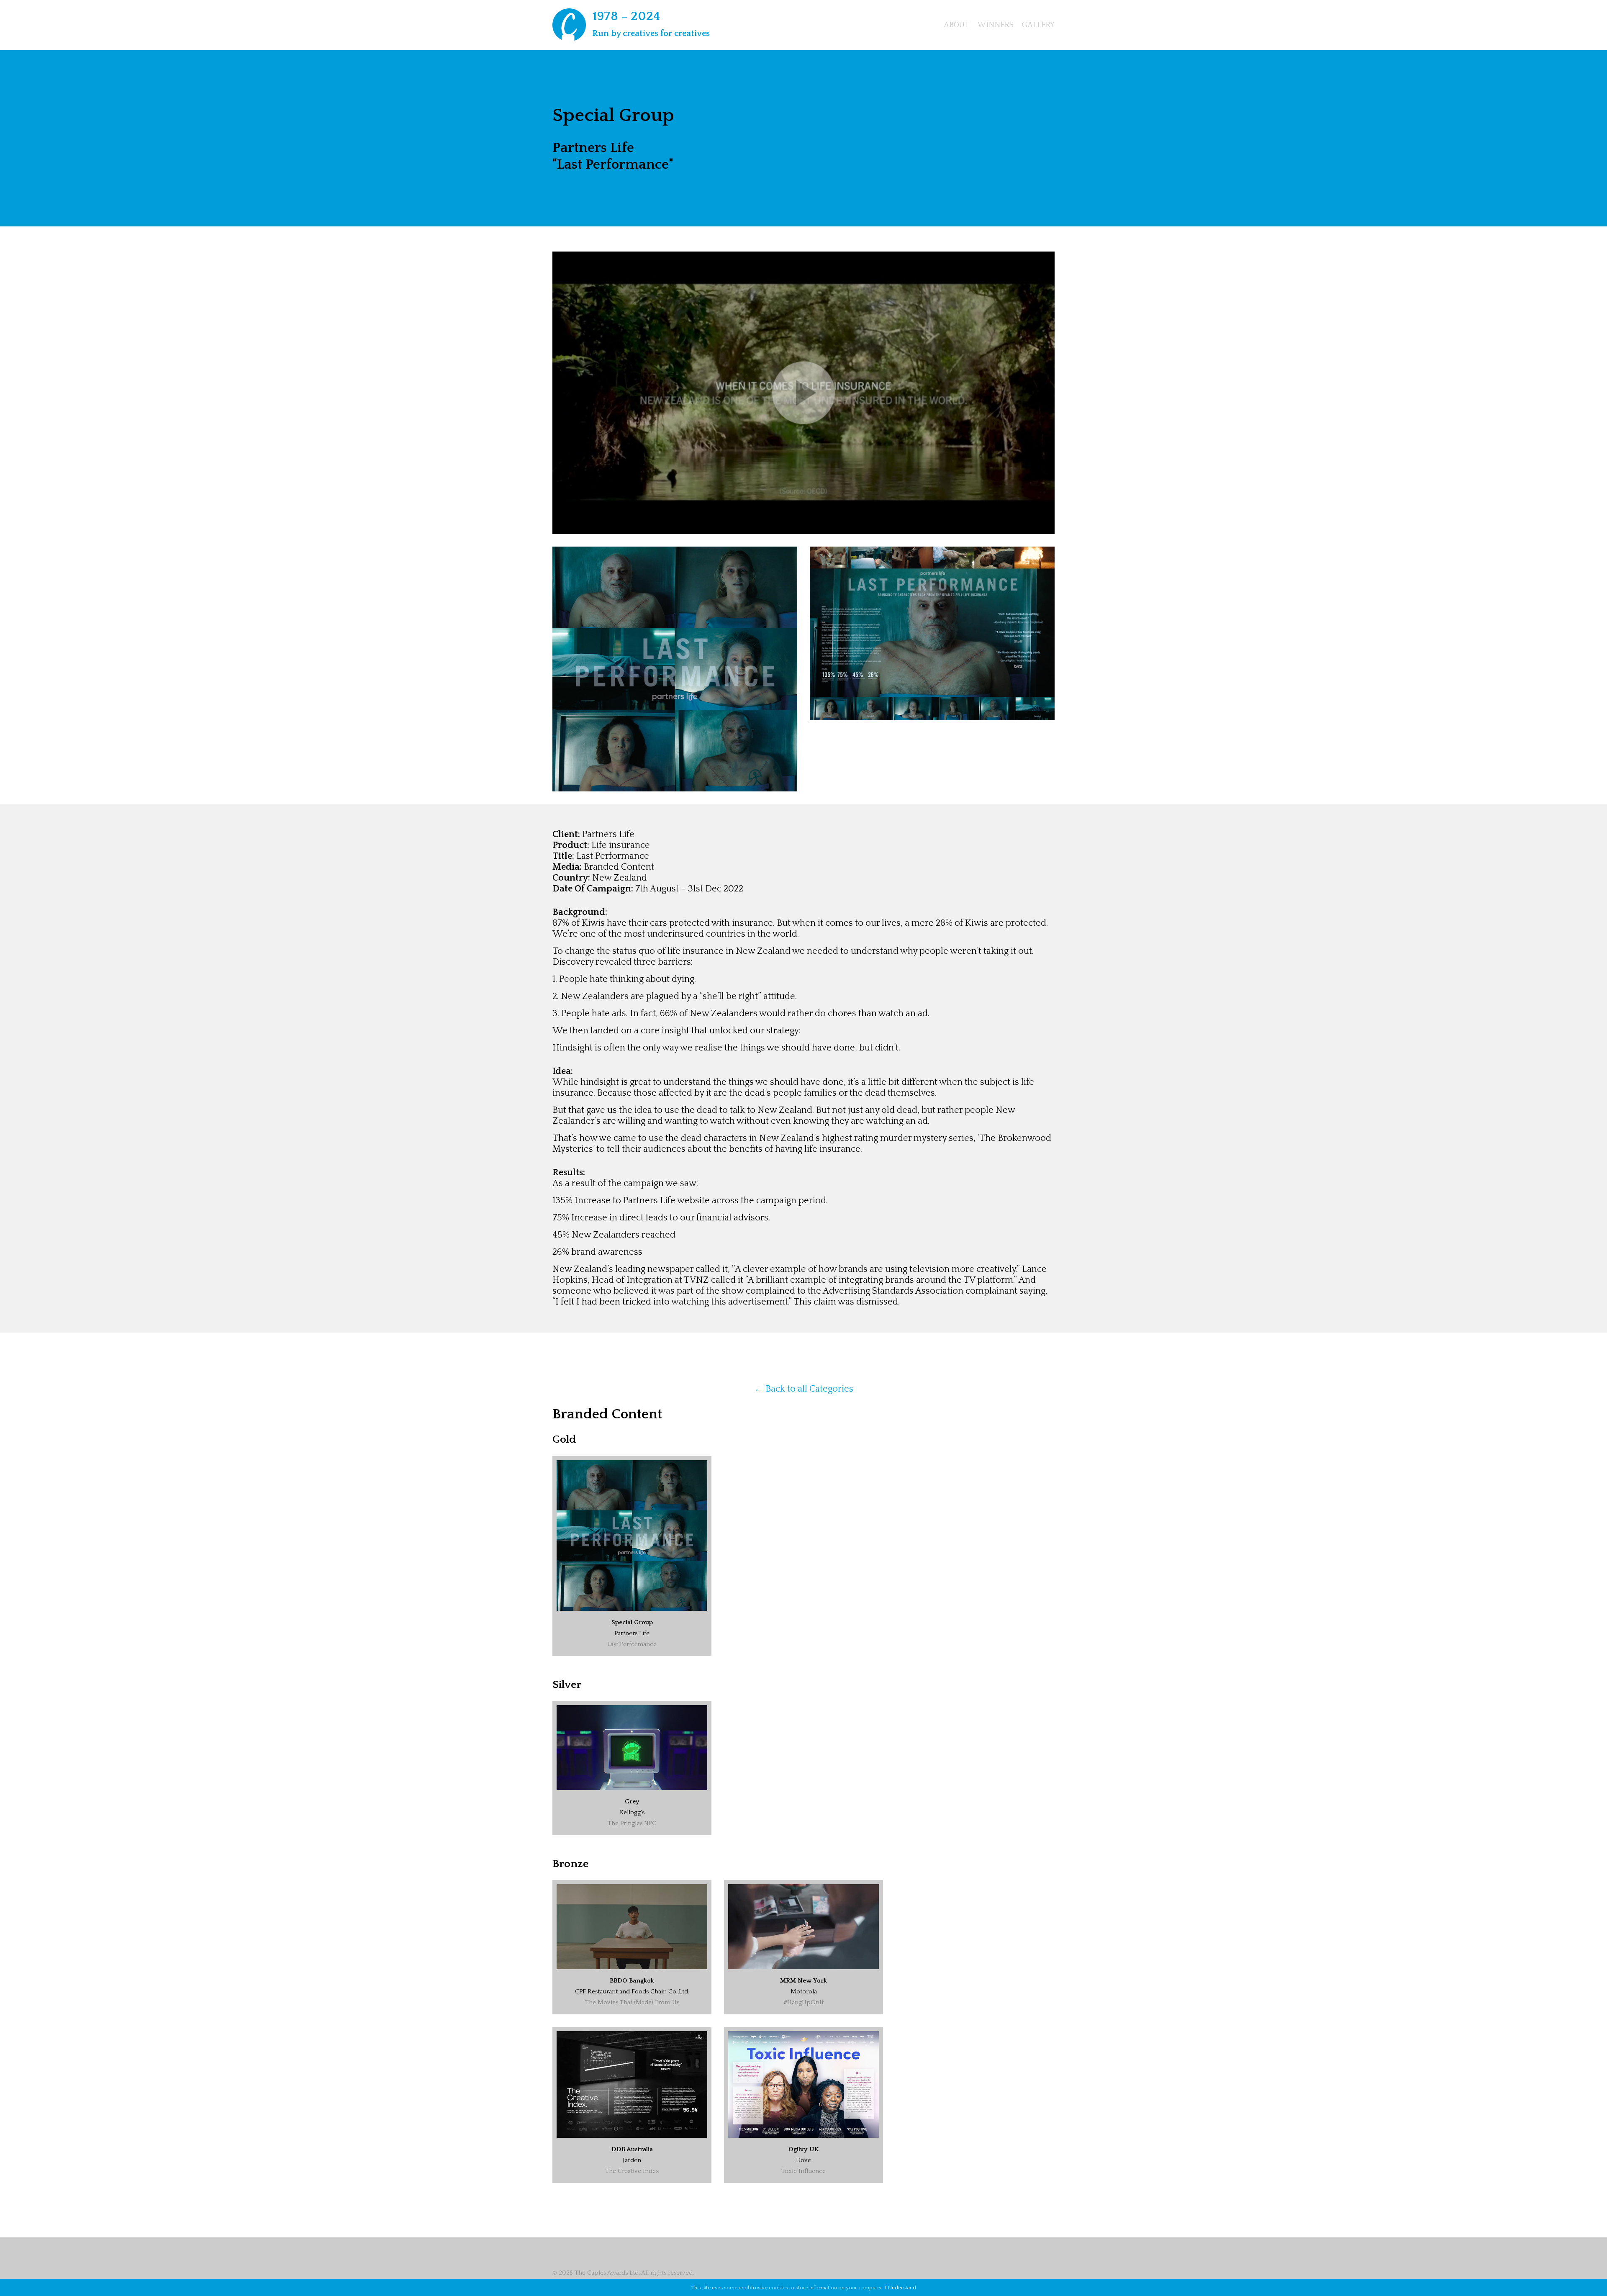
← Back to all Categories (804, 1389)
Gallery (1038, 25)
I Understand (900, 2288)
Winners (996, 25)
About (956, 25)
